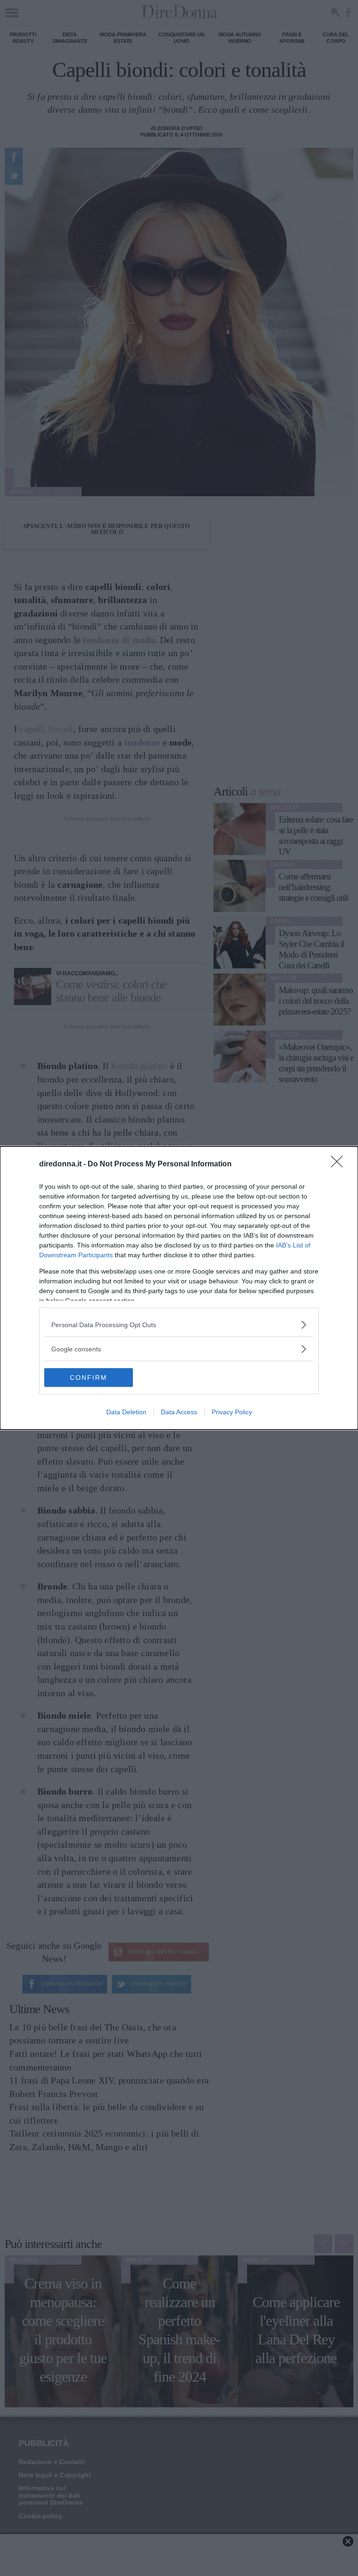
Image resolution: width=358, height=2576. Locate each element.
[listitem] (179, 1325)
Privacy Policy (232, 1412)
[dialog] (179, 1288)
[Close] (340, 1165)
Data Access (179, 1412)
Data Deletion (126, 1412)
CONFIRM (89, 1377)
